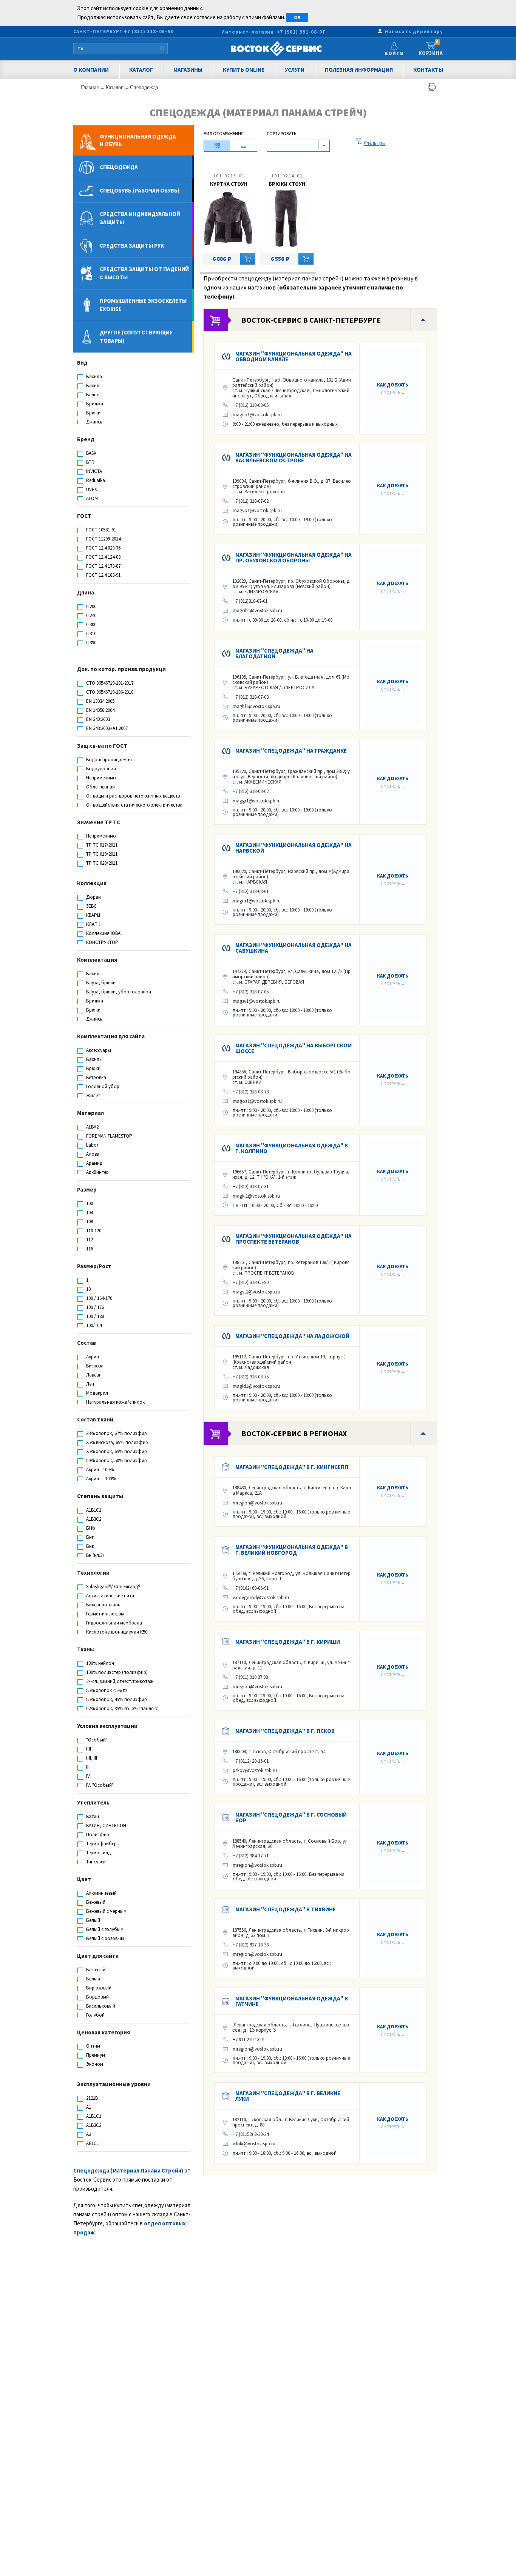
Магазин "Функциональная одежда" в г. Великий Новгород (292, 1550)
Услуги (295, 70)
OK (297, 18)
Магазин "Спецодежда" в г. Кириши (288, 1642)
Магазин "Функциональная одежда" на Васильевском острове (294, 457)
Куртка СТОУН (229, 184)
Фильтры (375, 143)
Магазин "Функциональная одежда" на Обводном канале (294, 356)
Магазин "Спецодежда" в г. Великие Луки (288, 2096)
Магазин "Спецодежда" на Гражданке (291, 751)
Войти (394, 53)
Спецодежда (144, 87)
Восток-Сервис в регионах (294, 1433)
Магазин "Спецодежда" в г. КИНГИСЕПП (292, 1467)
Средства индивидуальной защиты (140, 218)
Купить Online (244, 70)
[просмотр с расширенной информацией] (217, 146)
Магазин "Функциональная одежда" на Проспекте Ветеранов (294, 1239)
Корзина (431, 48)
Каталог (141, 70)
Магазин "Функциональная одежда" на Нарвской (294, 848)
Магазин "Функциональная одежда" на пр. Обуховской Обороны (294, 557)
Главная (90, 87)
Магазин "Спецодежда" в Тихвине (286, 1909)
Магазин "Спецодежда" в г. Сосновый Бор (291, 1817)
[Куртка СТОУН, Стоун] (228, 220)
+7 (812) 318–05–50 (149, 32)
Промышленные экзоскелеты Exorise (143, 305)
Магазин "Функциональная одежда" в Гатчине (292, 2001)
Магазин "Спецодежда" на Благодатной (274, 653)
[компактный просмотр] (244, 146)
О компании (91, 70)
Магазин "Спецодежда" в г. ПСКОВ (285, 1731)
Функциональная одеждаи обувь (138, 140)
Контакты (428, 70)
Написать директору (414, 32)
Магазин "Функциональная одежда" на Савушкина (294, 948)
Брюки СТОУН (287, 184)
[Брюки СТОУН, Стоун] (286, 220)
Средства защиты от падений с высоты (144, 273)
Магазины (188, 70)
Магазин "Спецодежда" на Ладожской (292, 1336)
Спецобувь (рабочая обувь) (140, 190)
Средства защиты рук (132, 246)
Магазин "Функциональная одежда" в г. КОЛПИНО (292, 1148)
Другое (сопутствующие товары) (136, 336)
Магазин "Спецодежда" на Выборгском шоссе (294, 1048)
